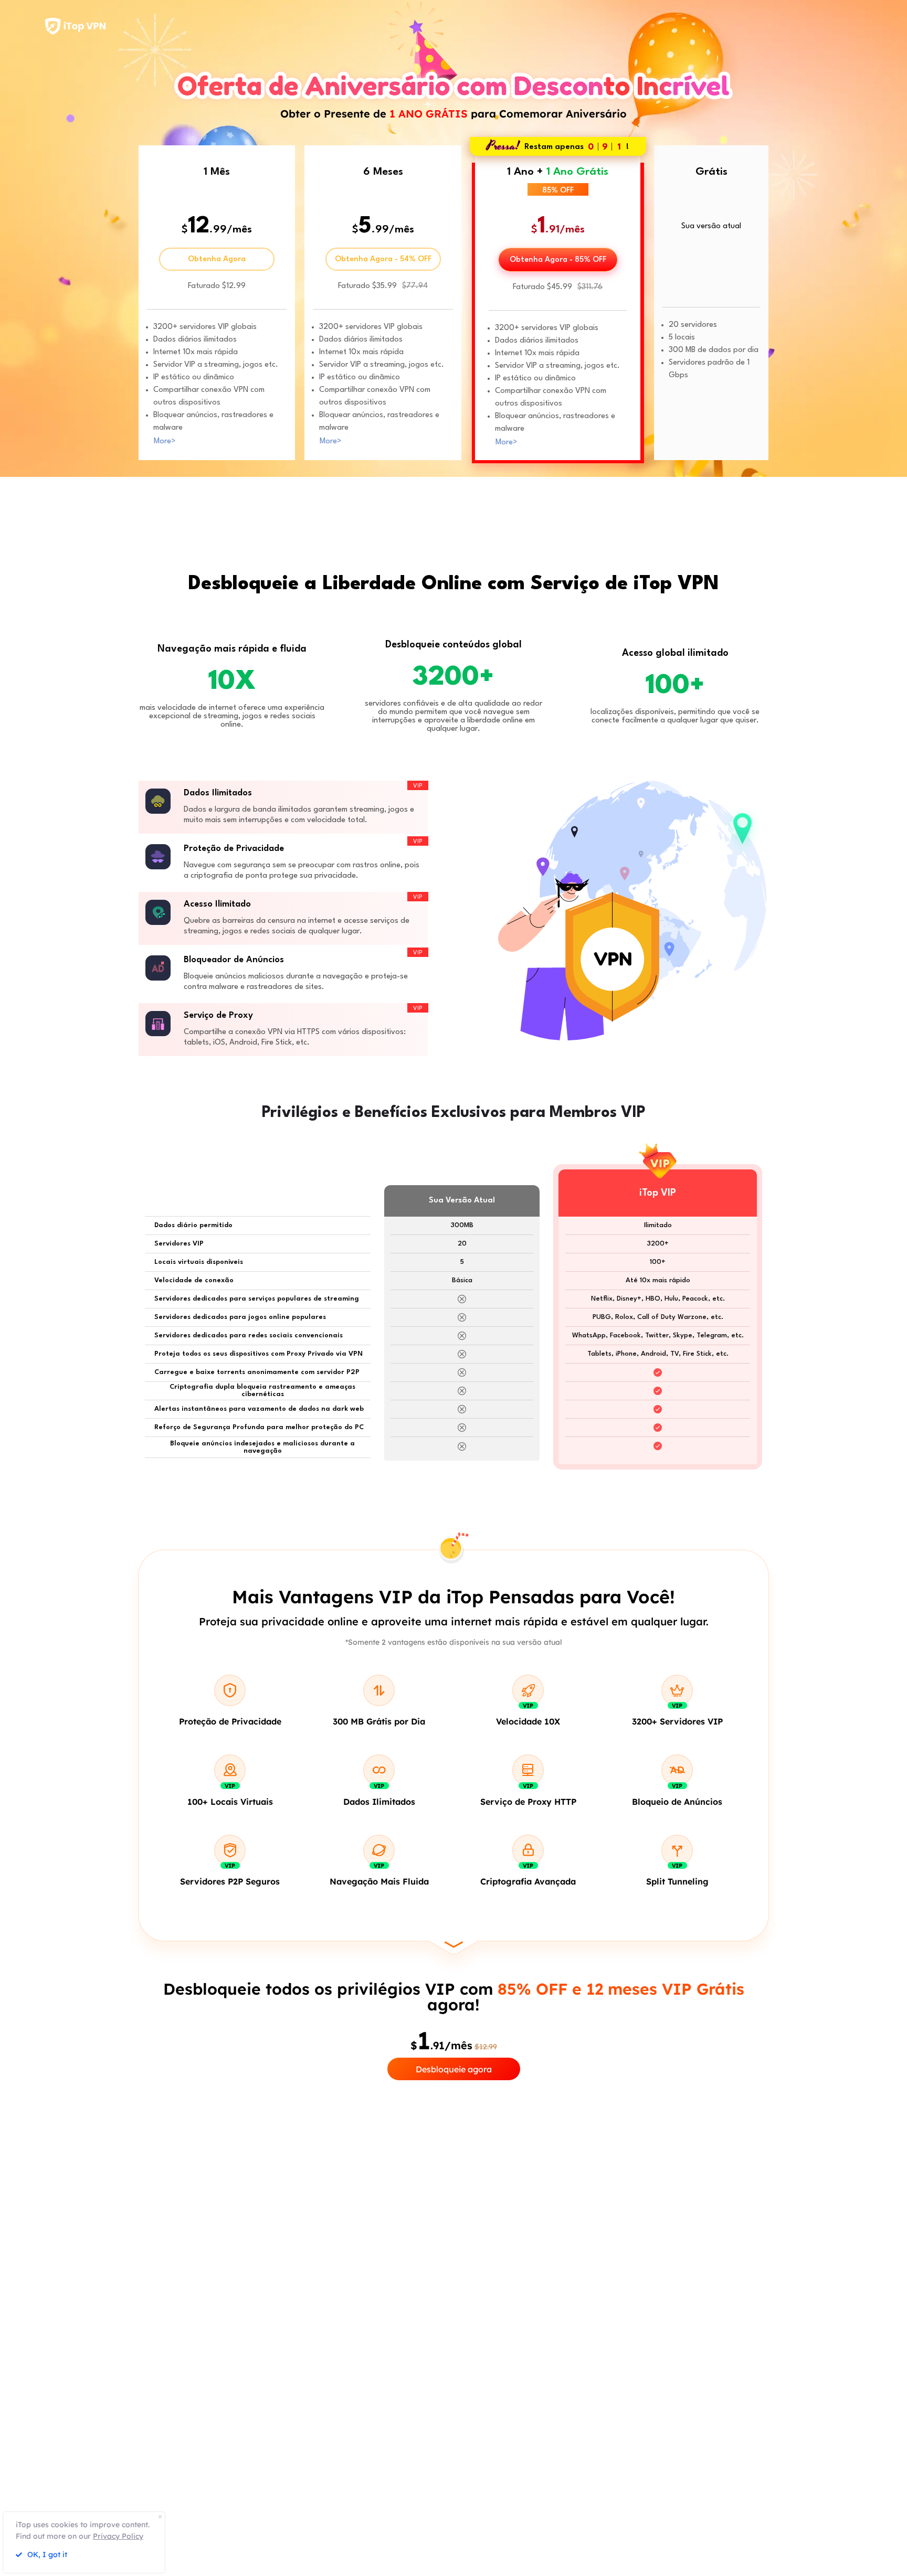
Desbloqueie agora (454, 2069)
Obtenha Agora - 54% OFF (383, 259)
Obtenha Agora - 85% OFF (558, 260)
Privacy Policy (118, 2536)
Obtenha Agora (217, 259)
